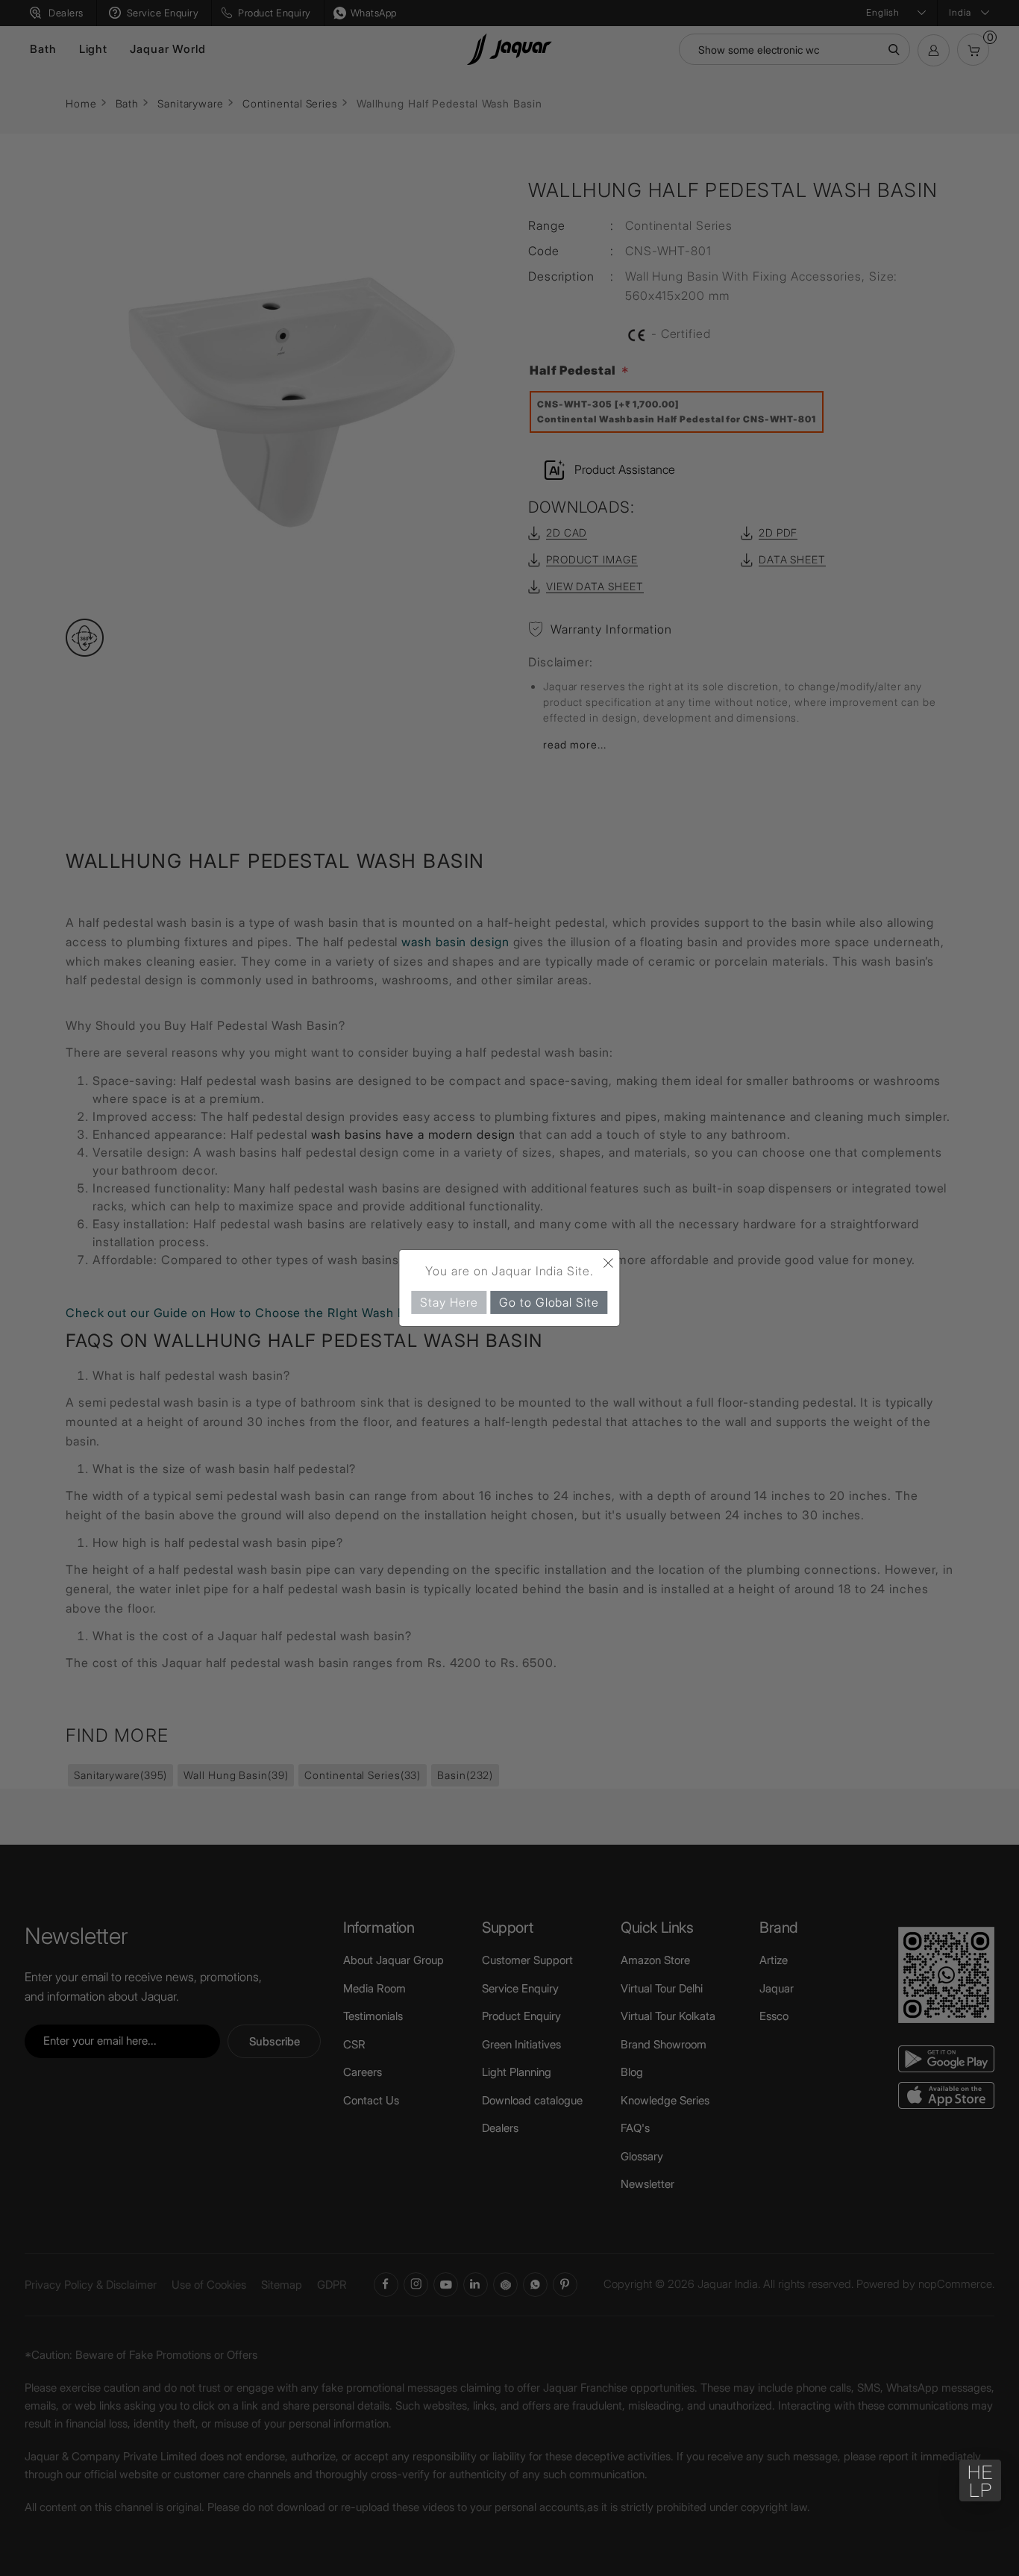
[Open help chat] (980, 2480)
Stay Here (449, 1302)
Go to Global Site (549, 1302)
